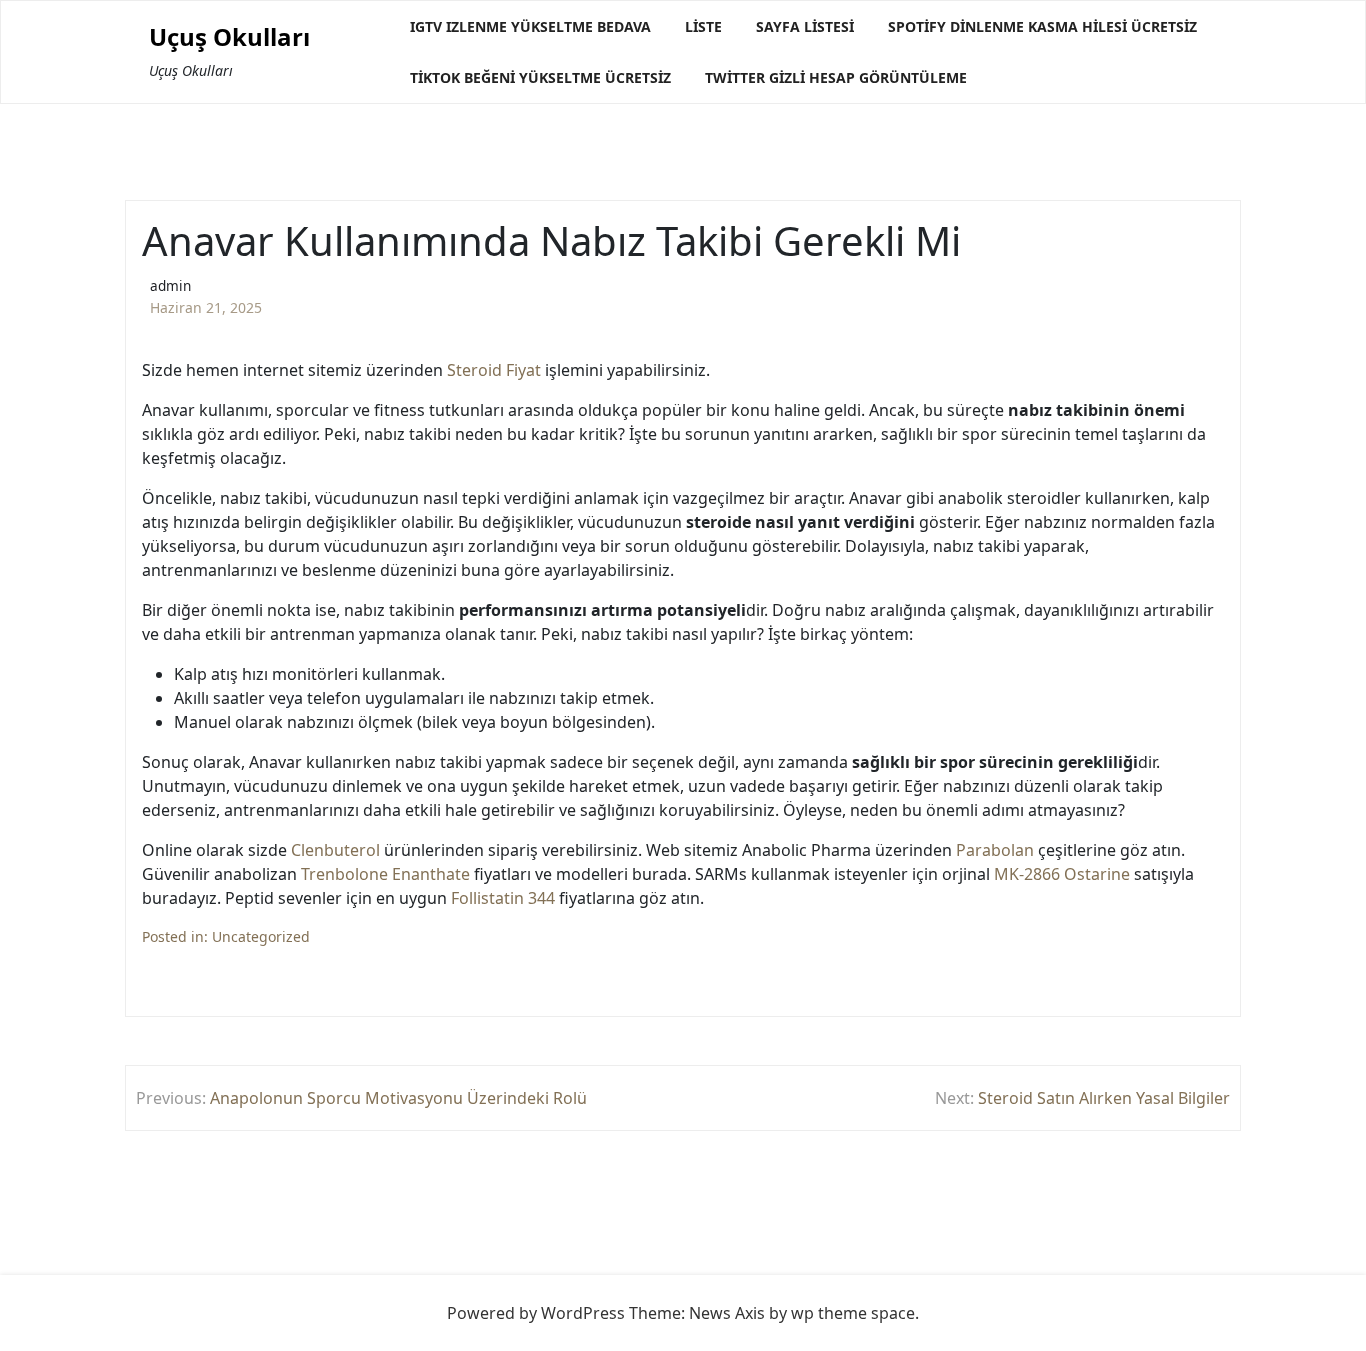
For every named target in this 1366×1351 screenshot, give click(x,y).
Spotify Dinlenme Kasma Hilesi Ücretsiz (1042, 26)
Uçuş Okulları (229, 37)
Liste (703, 26)
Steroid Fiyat (494, 370)
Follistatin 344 (503, 898)
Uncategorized (261, 936)
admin (170, 285)
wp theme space (853, 1313)
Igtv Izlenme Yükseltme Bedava (530, 26)
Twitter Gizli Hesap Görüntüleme (836, 77)
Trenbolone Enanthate (385, 874)
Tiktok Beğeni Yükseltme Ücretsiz (540, 77)
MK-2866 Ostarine (1062, 874)
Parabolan (995, 850)
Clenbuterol (335, 850)
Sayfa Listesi (805, 26)
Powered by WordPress (536, 1313)
